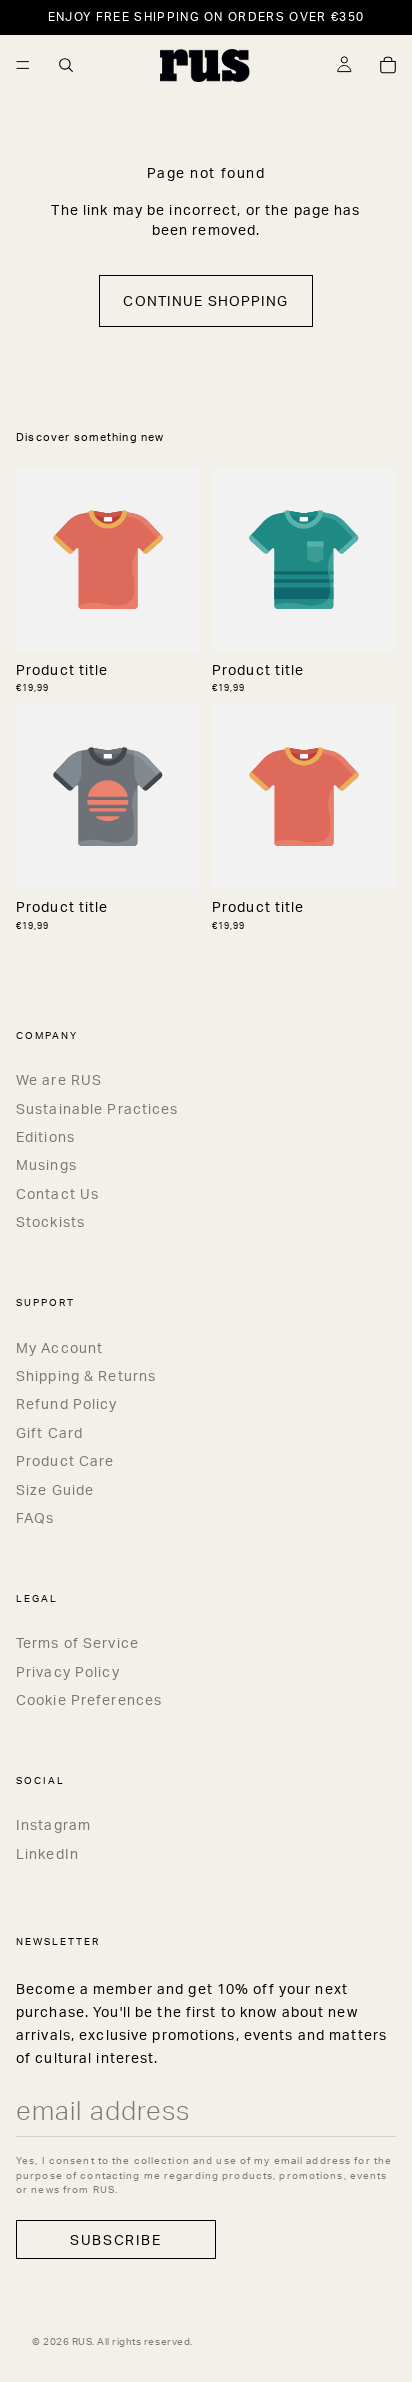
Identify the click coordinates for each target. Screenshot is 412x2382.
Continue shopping (205, 300)
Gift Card (49, 1432)
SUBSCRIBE (115, 2239)
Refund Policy (67, 1403)
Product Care (65, 1460)
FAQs (35, 1517)
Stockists (50, 1221)
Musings (46, 1164)
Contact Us (57, 1193)
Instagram (53, 1824)
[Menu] (23, 65)
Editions (45, 1136)
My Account (59, 1347)
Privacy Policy (68, 1671)
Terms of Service (77, 1642)
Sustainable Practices (97, 1108)
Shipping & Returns (86, 1375)
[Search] (66, 65)
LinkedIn (47, 1853)
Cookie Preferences (89, 1699)
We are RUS (59, 1079)
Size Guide (55, 1489)
